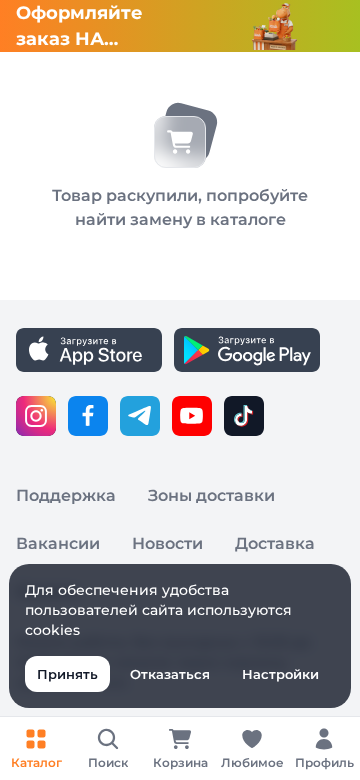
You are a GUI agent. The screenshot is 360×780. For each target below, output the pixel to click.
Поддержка (66, 495)
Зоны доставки (211, 495)
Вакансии (58, 543)
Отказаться (170, 674)
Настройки (280, 674)
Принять (67, 674)
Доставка (275, 543)
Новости (167, 543)
